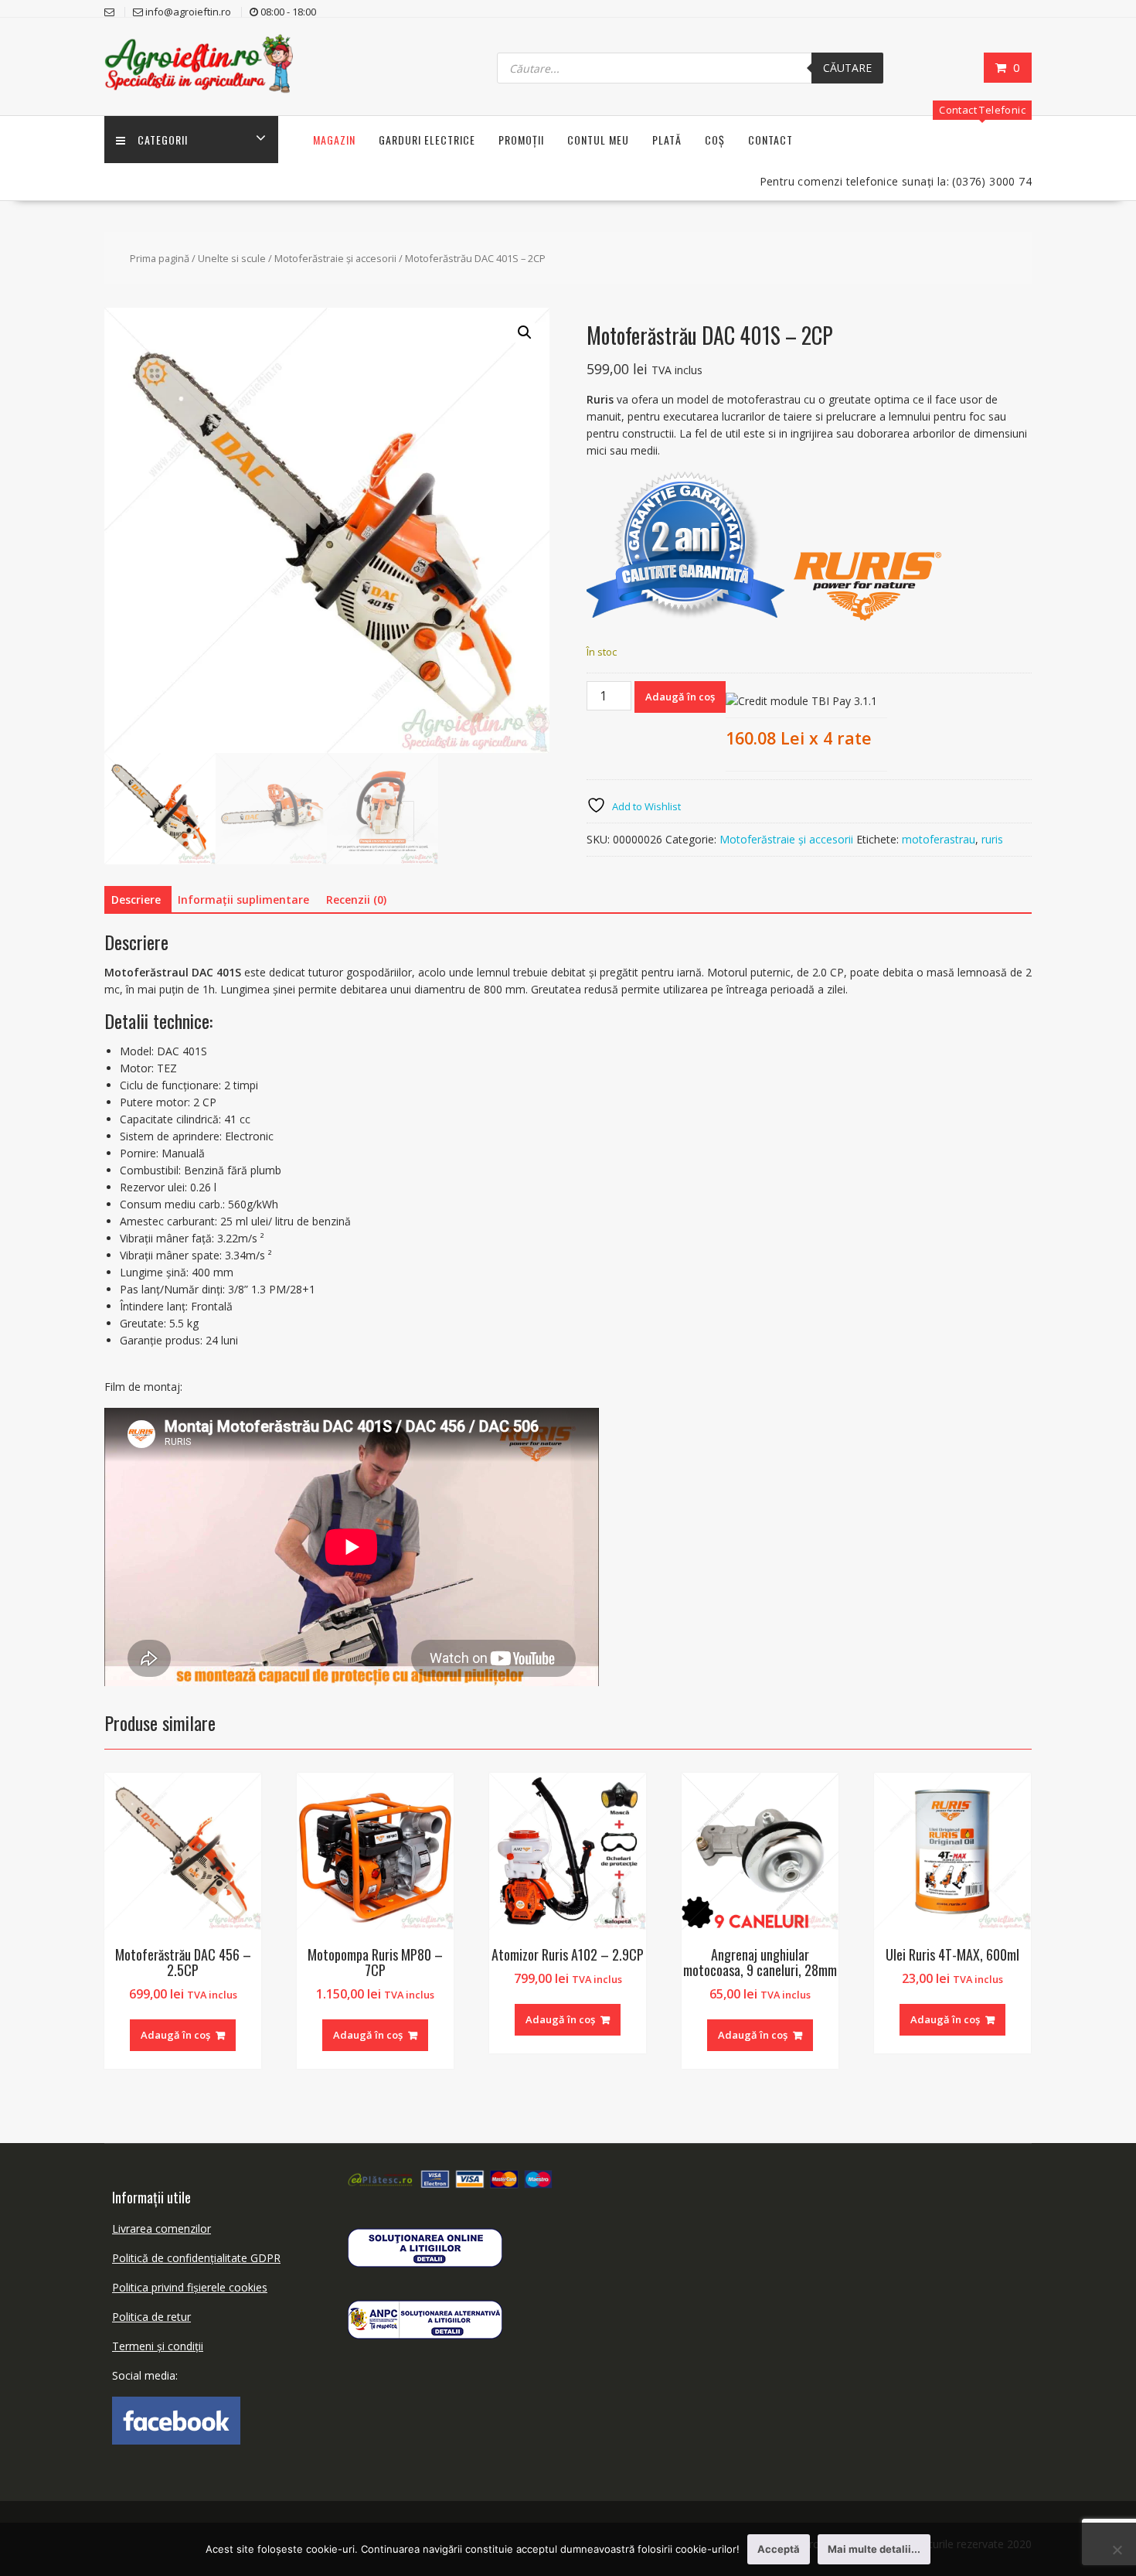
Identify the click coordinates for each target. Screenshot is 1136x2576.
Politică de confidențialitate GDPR (196, 2258)
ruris (992, 839)
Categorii (163, 140)
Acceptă (779, 2549)
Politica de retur (151, 2317)
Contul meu (598, 140)
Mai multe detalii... (874, 2549)
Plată (667, 140)
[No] (1117, 2550)
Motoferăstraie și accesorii (335, 258)
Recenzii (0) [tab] (356, 900)
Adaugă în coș (680, 697)
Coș (715, 140)
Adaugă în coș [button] (175, 2035)
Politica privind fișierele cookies (190, 2287)
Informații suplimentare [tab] (243, 900)
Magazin (334, 140)
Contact (770, 140)
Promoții (521, 140)
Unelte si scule (232, 258)
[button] (525, 332)
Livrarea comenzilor (162, 2228)
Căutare (847, 68)
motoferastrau (939, 839)
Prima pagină (160, 258)
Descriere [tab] (136, 900)
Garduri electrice (427, 140)
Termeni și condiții (158, 2346)
